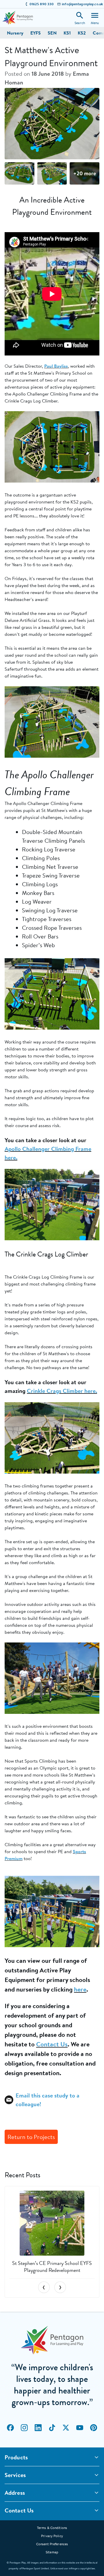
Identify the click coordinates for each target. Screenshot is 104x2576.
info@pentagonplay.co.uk (82, 4)
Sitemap (52, 2552)
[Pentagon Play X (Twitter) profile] (66, 2428)
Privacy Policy (52, 2536)
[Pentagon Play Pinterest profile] (94, 2428)
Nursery (15, 33)
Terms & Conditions (52, 2528)
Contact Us (52, 2044)
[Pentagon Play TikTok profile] (52, 2428)
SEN (52, 33)
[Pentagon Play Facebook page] (10, 2428)
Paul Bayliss (56, 366)
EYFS (36, 33)
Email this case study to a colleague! (48, 2100)
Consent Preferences (52, 2544)
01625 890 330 (42, 4)
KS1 (67, 33)
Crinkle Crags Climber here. (62, 1391)
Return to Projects (31, 2137)
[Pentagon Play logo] (18, 18)
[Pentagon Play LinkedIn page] (38, 2428)
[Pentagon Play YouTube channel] (80, 2428)
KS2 (82, 33)
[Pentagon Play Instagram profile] (24, 2428)
